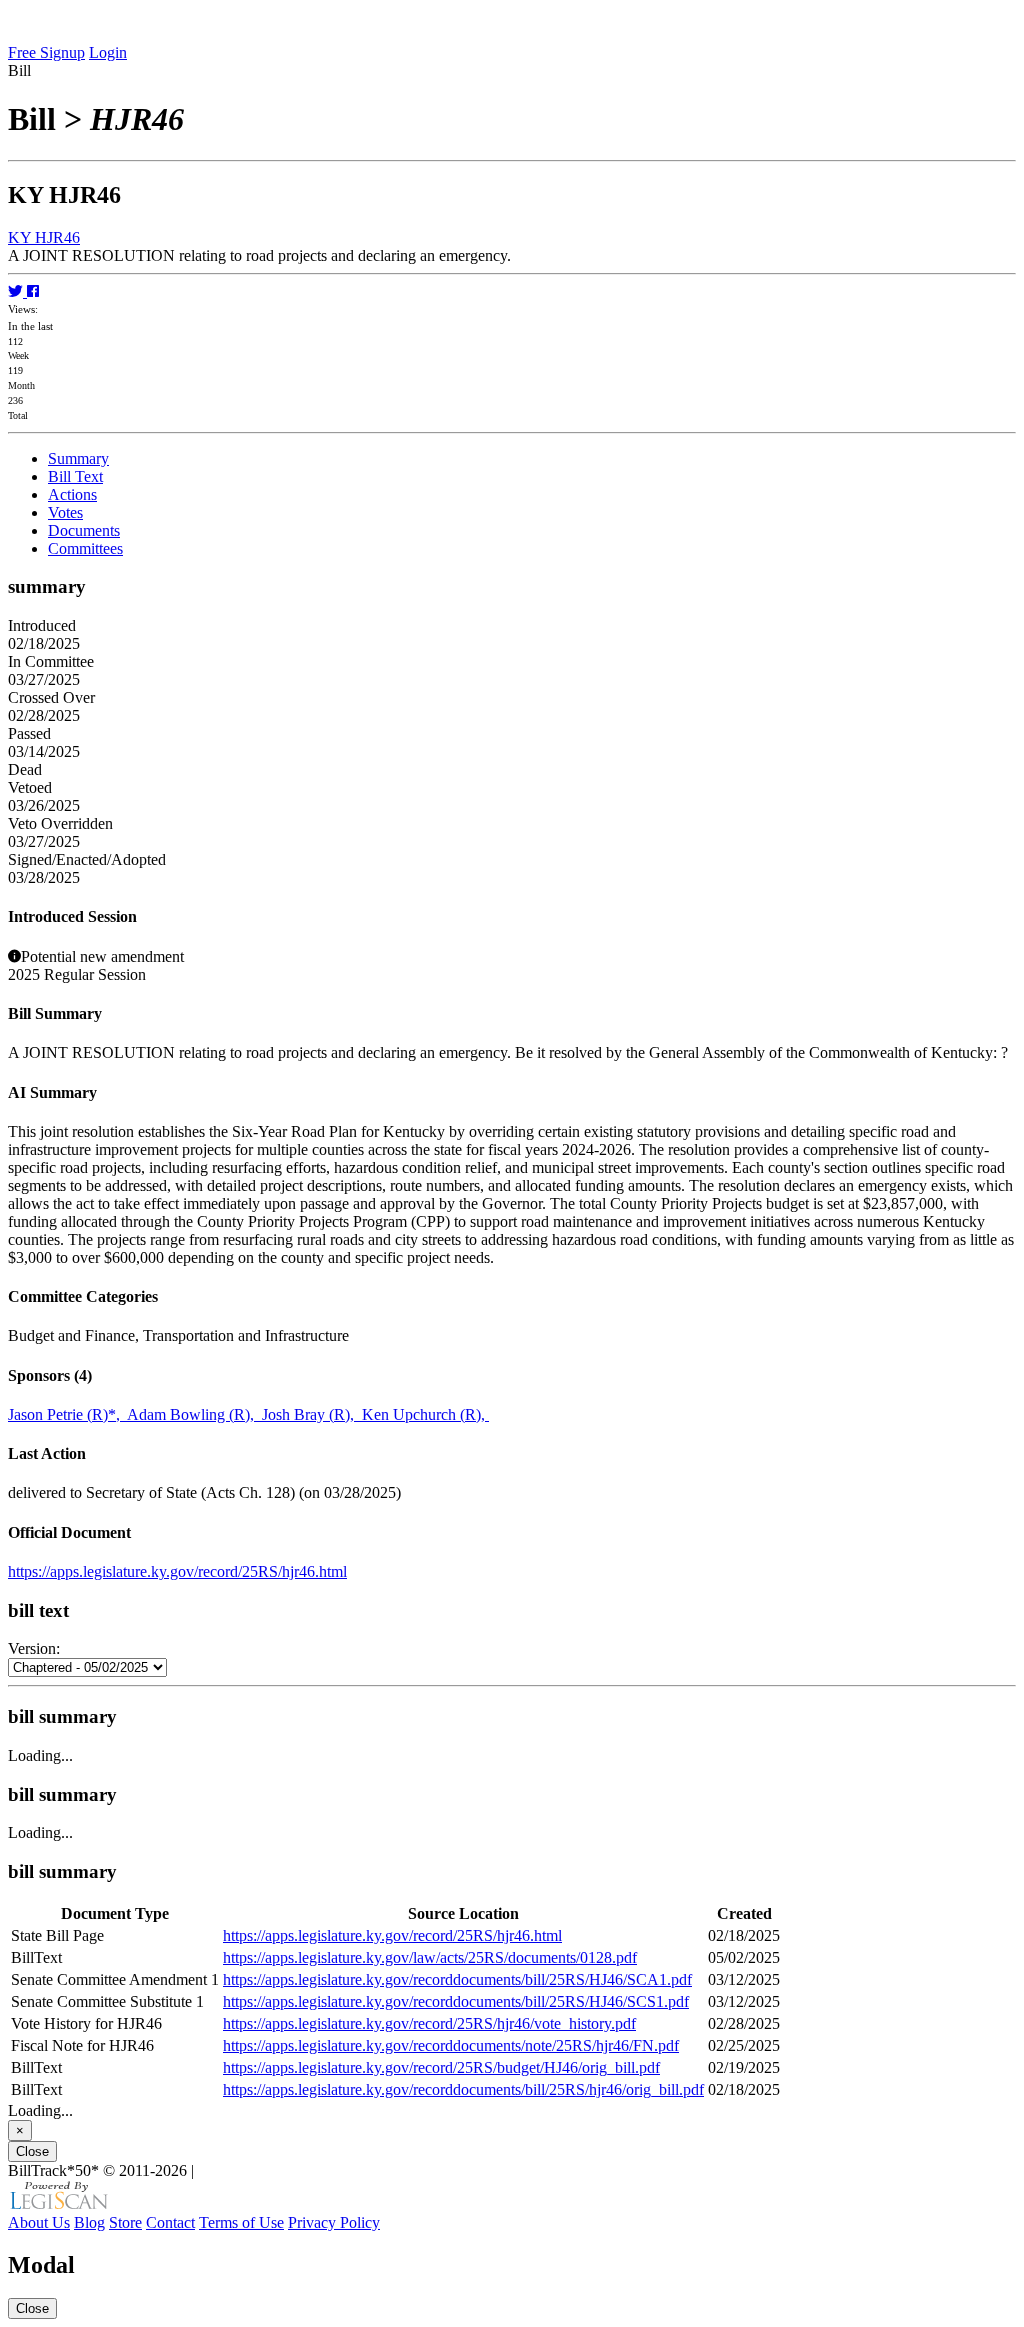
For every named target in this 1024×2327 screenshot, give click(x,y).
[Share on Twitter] (17, 291)
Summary (78, 458)
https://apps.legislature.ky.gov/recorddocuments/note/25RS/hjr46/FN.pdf (451, 2045)
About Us (39, 2222)
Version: (34, 1648)
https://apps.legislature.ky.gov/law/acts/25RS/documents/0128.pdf (430, 1957)
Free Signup (46, 52)
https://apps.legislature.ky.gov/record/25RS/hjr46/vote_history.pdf (429, 2023)
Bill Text (75, 476)
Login (108, 52)
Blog (89, 2222)
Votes (65, 512)
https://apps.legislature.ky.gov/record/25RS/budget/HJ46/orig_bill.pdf (441, 2067)
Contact (170, 2222)
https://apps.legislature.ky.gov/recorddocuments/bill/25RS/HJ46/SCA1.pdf (457, 1979)
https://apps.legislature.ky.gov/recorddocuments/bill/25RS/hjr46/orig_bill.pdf (463, 2089)
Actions (72, 494)
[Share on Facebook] (33, 291)
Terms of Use (241, 2222)
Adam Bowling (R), (194, 1414)
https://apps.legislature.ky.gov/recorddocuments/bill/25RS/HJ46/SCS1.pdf (456, 2001)
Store (125, 2222)
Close (32, 2151)
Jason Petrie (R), (67, 1414)
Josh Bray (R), (312, 1414)
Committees (85, 548)
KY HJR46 (44, 237)
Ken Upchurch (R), (425, 1414)
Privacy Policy (334, 2222)
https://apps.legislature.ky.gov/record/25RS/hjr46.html (177, 1571)
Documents (84, 530)
